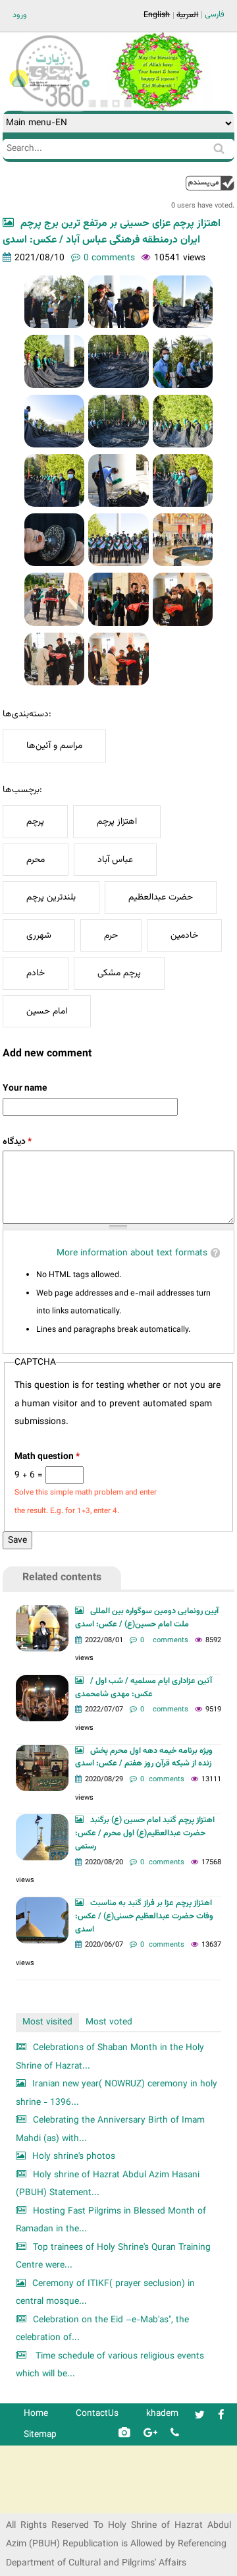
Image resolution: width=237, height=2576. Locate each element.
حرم (111, 935)
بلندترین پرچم (51, 897)
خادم (36, 973)
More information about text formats (132, 1253)
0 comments (109, 258)
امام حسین (47, 1011)
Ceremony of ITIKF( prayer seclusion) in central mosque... (105, 2293)
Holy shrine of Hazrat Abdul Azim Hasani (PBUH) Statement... (108, 2184)
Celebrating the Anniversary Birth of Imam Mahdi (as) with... (110, 2130)
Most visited (47, 2022)
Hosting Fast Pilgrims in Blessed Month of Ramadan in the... (111, 2220)
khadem (162, 2414)
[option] (157, 72)
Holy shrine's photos (74, 2157)
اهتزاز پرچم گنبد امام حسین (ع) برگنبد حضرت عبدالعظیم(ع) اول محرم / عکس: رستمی (145, 1833)
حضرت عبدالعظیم (161, 897)
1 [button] (92, 103)
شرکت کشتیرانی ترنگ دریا (46, 2503)
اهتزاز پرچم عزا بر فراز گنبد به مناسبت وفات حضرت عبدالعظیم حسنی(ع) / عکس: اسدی (144, 1916)
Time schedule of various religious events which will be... (110, 2365)
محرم (36, 860)
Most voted (109, 2022)
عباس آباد (115, 860)
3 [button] (116, 103)
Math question (47, 1457)
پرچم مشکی (119, 973)
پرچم (35, 821)
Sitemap (40, 2435)
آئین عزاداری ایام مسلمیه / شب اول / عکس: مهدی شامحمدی (144, 1688)
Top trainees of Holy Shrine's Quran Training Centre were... (113, 2257)
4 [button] (128, 103)
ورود (20, 15)
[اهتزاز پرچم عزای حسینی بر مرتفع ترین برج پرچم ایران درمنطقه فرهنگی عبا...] (55, 302)
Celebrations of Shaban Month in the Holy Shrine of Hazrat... (110, 2057)
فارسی (215, 14)
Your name (25, 1088)
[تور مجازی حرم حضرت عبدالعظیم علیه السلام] (53, 108)
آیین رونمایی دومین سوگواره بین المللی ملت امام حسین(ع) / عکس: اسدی (147, 1618)
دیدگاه (17, 1142)
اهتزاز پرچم (117, 821)
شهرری (39, 935)
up (210, 183)
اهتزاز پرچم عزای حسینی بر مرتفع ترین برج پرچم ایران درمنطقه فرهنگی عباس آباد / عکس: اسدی (112, 232)
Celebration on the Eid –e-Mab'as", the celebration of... (102, 2329)
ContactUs (97, 2414)
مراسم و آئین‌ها (54, 746)
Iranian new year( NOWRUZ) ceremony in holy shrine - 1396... (117, 2093)
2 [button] (104, 103)
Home (36, 2414)
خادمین (184, 935)
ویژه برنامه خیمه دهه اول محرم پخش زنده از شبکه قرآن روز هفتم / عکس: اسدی (144, 1758)
